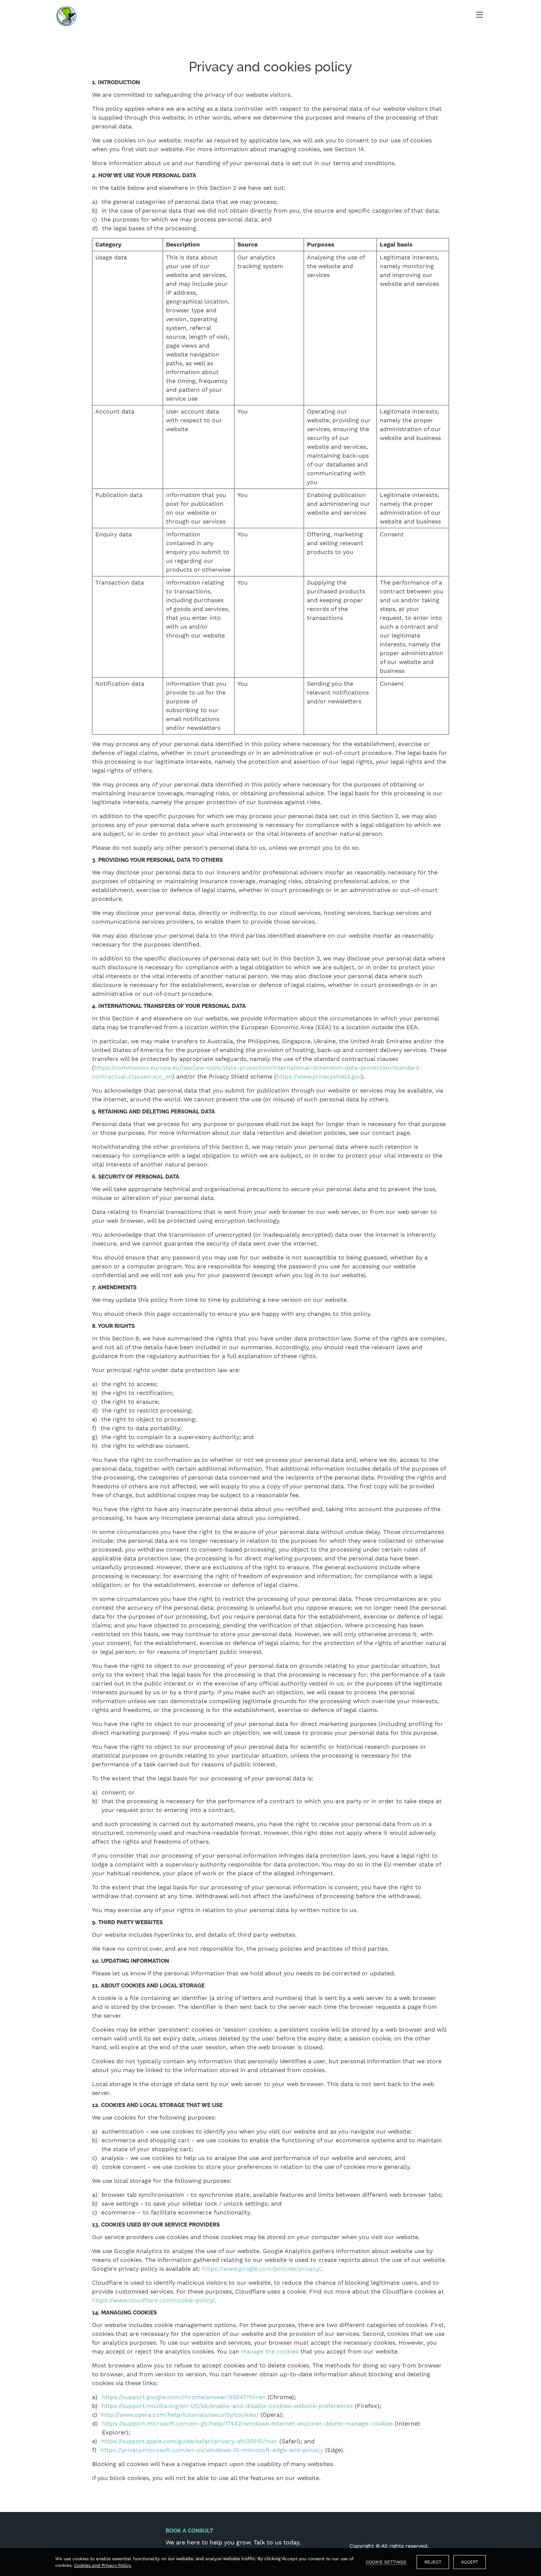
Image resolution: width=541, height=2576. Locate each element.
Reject (433, 2562)
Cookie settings (386, 2562)
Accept (470, 2562)
